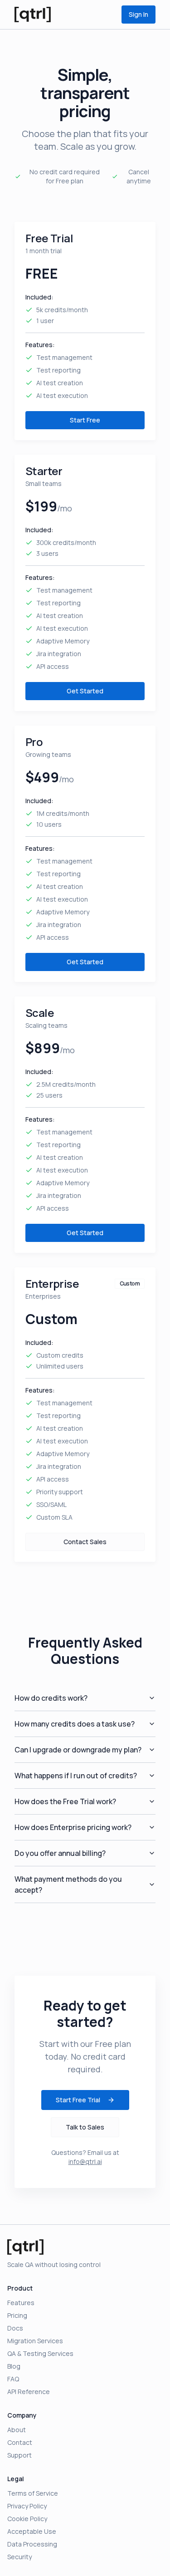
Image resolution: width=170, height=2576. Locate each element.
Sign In (138, 14)
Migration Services (35, 2341)
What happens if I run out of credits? (76, 1776)
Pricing (17, 2315)
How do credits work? (51, 1698)
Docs (15, 2328)
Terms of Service (33, 2493)
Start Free (85, 420)
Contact (20, 2442)
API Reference (29, 2392)
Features (21, 2303)
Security (19, 2557)
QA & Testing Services (40, 2353)
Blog (14, 2366)
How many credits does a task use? (75, 1724)
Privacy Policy (27, 2506)
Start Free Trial (78, 2100)
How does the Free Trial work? (65, 1801)
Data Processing (32, 2544)
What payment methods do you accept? (68, 1884)
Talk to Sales (85, 2127)
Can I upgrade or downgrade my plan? (78, 1750)
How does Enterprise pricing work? (73, 1827)
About (17, 2430)
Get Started (85, 691)
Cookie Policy (27, 2519)
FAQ (13, 2379)
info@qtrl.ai (85, 2161)
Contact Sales (85, 1542)
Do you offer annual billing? (60, 1853)
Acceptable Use (32, 2531)
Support (19, 2455)
